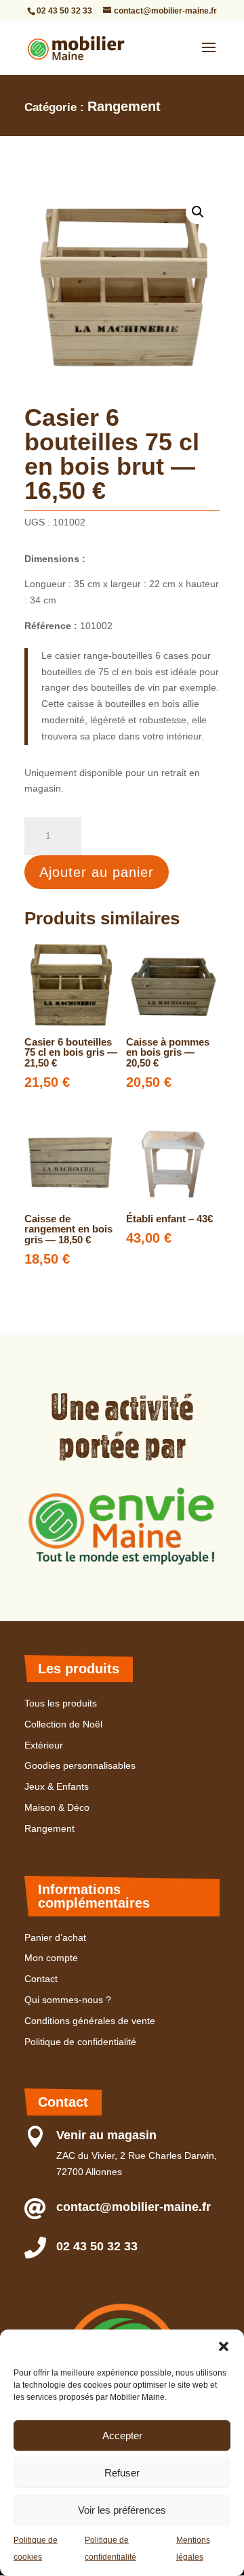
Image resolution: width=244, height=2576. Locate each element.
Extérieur (44, 1745)
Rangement (124, 106)
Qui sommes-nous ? (68, 2000)
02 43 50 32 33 (64, 11)
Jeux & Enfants (57, 1786)
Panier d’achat (55, 1937)
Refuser (122, 2473)
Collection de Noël (63, 1724)
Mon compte (51, 1958)
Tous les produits (61, 1703)
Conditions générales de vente (90, 2021)
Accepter (122, 2435)
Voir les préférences (122, 2510)
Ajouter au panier (97, 872)
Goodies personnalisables (80, 1765)
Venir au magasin (106, 2135)
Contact (41, 1979)
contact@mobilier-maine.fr (134, 2207)
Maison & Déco (57, 1807)
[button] (224, 2346)
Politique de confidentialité (80, 2042)
